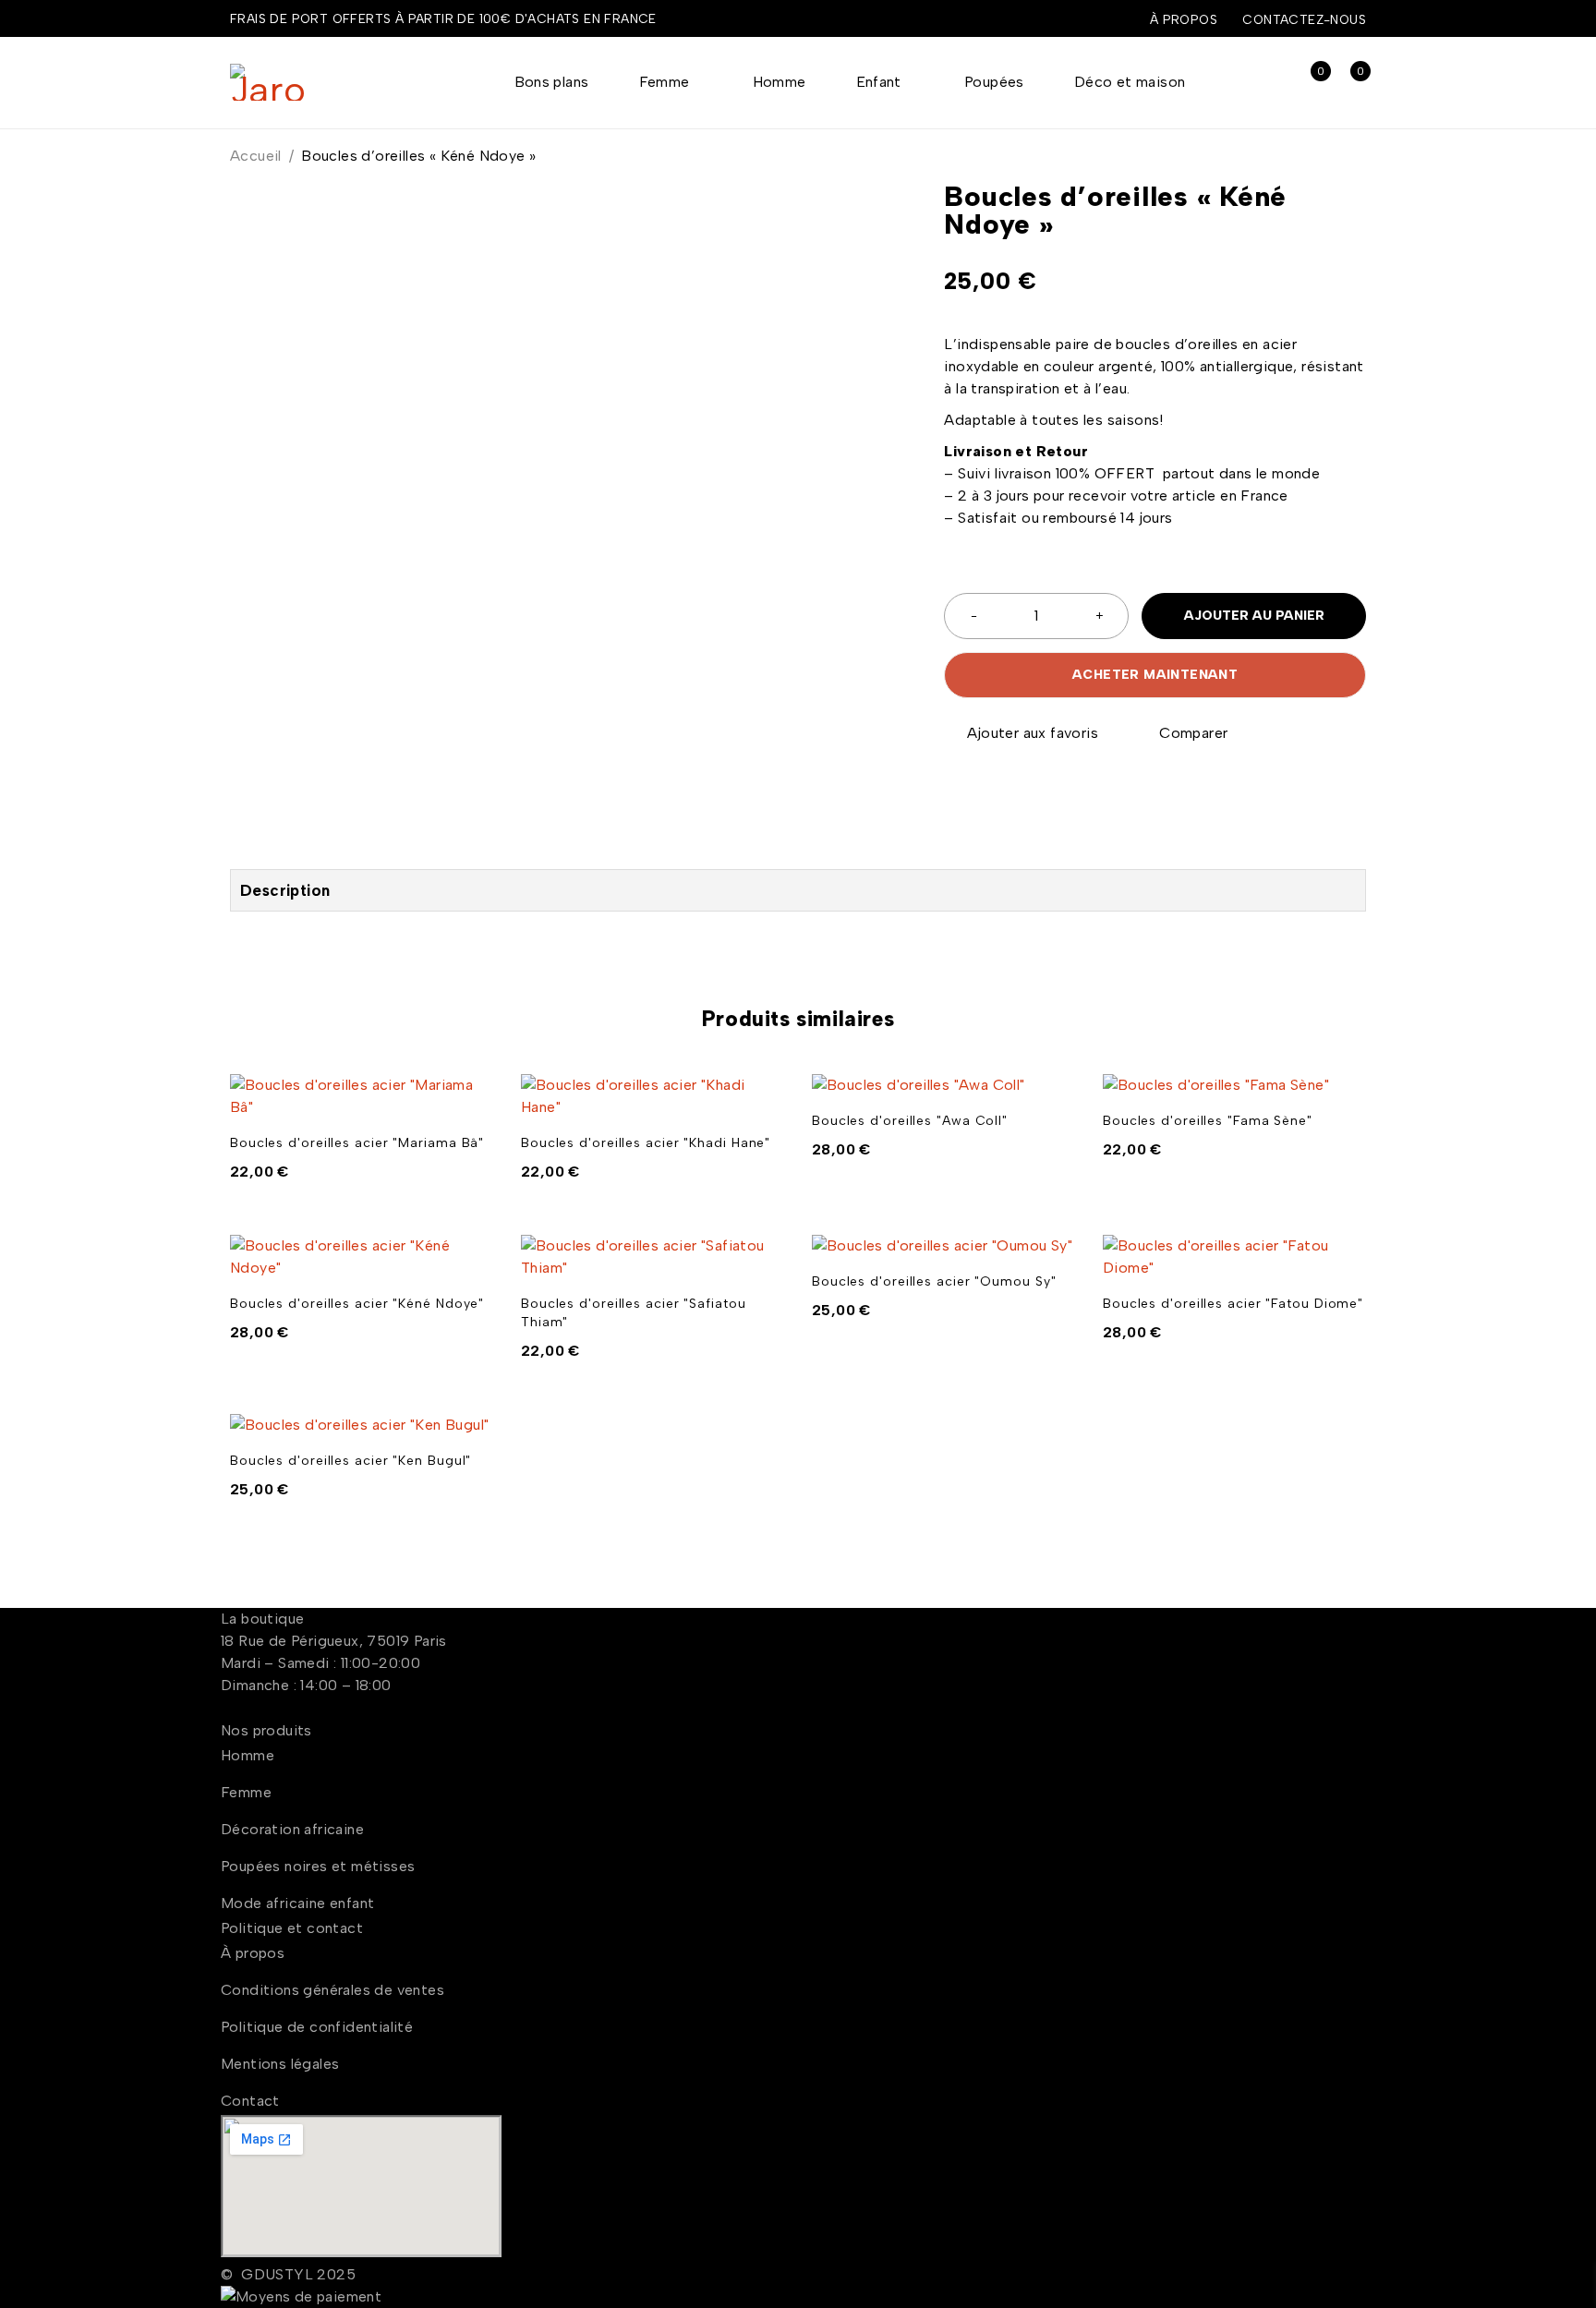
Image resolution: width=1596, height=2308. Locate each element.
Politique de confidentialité (317, 2027)
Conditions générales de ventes (332, 1990)
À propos (1184, 19)
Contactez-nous (1304, 19)
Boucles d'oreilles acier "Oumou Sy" (934, 1281)
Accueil (256, 156)
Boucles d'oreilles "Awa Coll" (910, 1121)
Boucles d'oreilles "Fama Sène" (1208, 1121)
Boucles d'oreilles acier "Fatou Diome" (1233, 1304)
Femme (246, 1792)
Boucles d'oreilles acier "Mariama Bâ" (357, 1143)
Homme (248, 1755)
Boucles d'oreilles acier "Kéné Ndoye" (357, 1304)
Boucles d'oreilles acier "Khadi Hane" (646, 1143)
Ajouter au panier (1254, 616)
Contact (250, 2101)
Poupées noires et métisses (318, 1866)
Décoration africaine (292, 1829)
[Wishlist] (1022, 733)
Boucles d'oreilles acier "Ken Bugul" (351, 1461)
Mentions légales (280, 2064)
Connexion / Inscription (1269, 83)
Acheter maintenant (1155, 675)
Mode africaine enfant (297, 1903)
